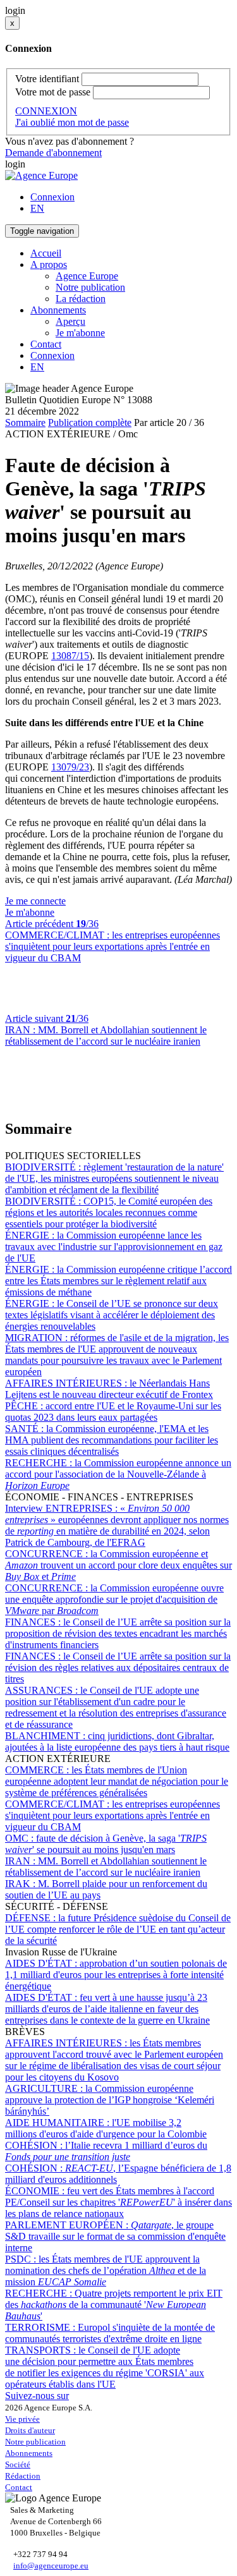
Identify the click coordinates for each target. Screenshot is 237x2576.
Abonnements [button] (58, 310)
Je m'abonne (80, 333)
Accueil (46, 253)
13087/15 (70, 656)
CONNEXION (46, 111)
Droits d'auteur (30, 2430)
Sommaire (25, 422)
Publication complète (90, 422)
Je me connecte (35, 901)
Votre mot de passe (53, 92)
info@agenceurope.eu (51, 2566)
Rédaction (23, 2476)
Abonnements (29, 2453)
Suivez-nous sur (37, 2396)
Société (18, 2464)
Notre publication (90, 287)
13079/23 (70, 767)
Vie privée (22, 2419)
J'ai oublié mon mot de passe (72, 122)
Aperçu (70, 321)
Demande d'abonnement (53, 153)
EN (37, 208)
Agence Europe (87, 276)
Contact (46, 344)
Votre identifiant (47, 79)
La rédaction (81, 299)
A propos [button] (49, 264)
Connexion (52, 197)
